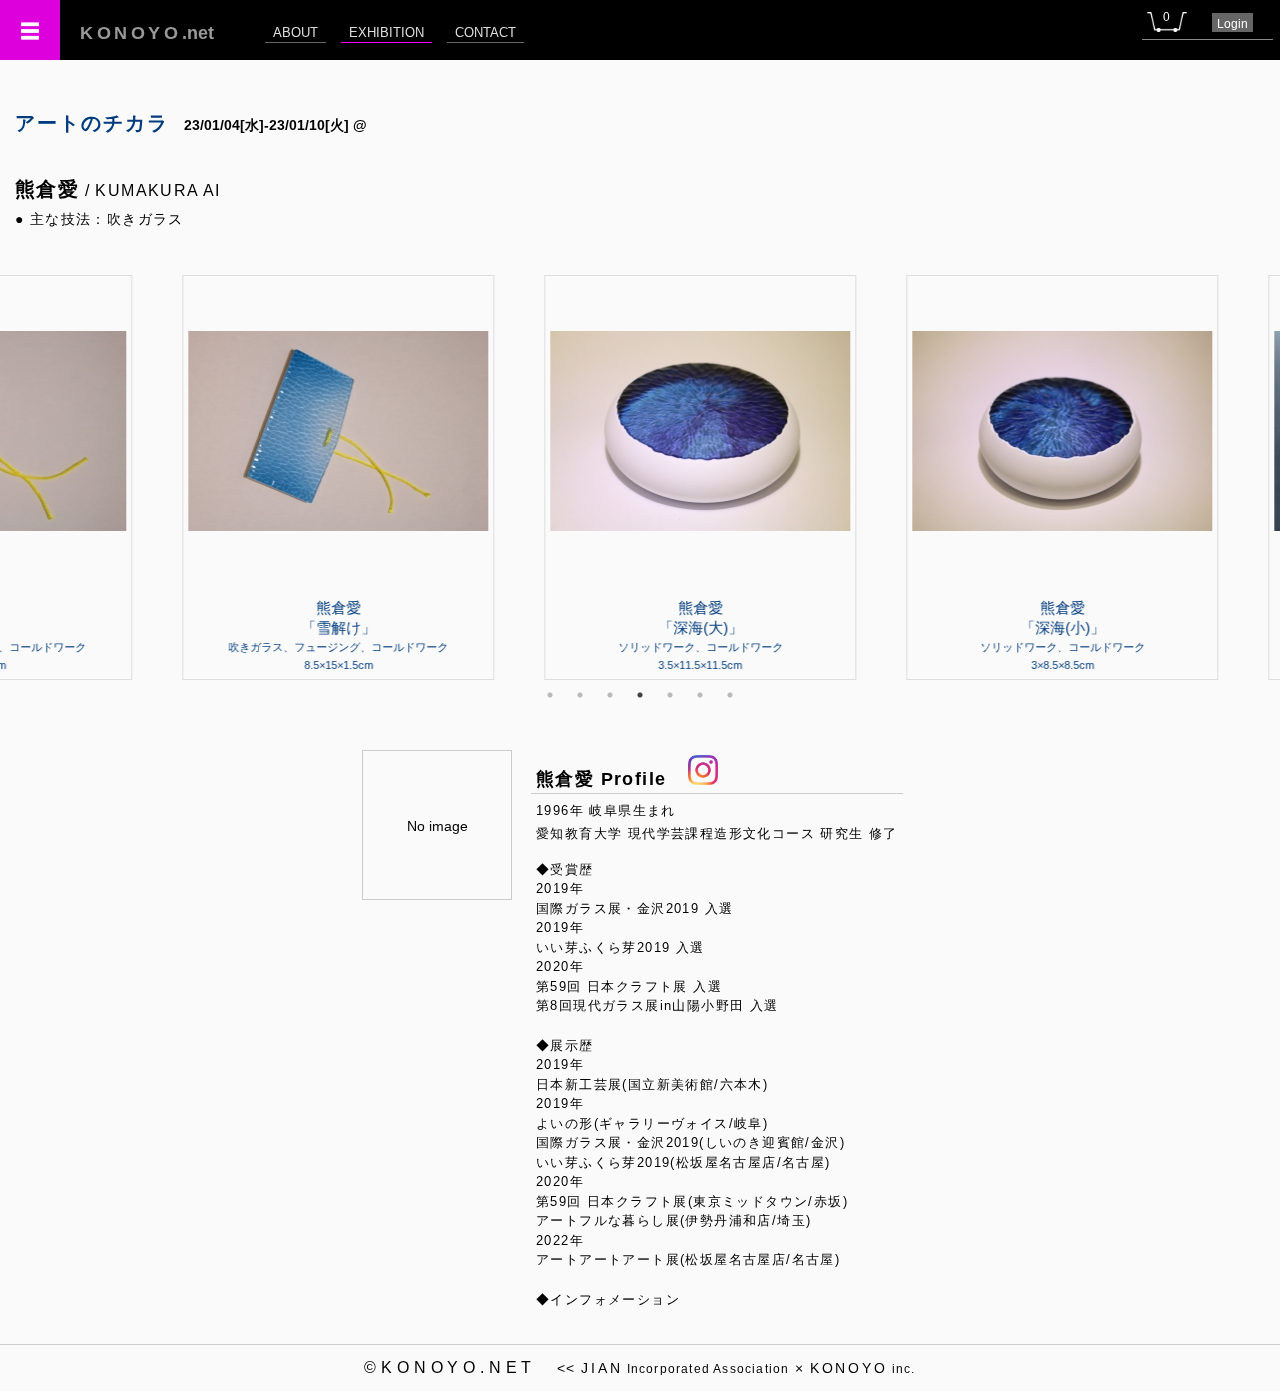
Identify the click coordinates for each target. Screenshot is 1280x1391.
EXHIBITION (386, 32)
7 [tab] (730, 695)
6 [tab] (700, 695)
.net (147, 33)
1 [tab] (550, 695)
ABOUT (295, 32)
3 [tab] (610, 695)
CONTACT (485, 32)
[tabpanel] (640, 477)
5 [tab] (670, 695)
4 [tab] (640, 695)
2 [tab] (580, 695)
